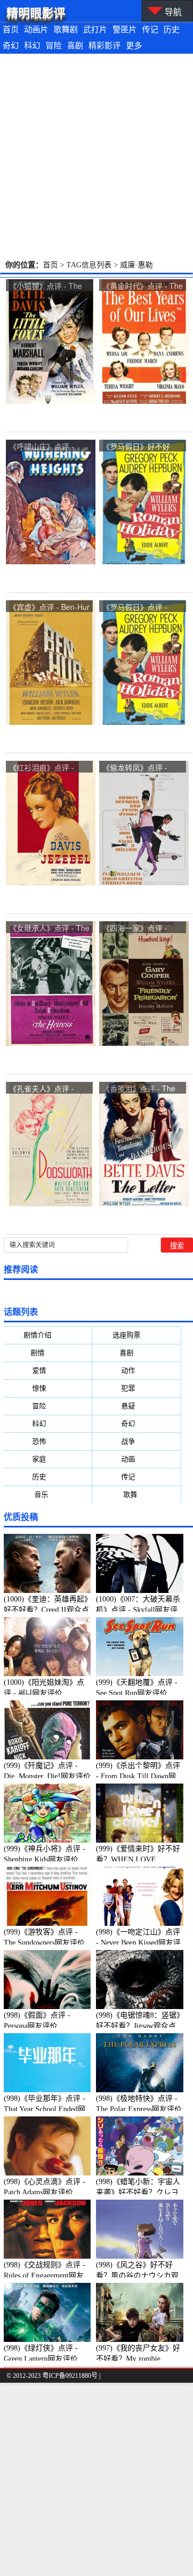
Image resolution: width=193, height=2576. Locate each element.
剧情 (48, 1353)
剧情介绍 (48, 1335)
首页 (11, 30)
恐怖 (48, 1441)
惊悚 (48, 1388)
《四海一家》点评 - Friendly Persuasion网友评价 (140, 929)
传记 (150, 30)
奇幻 (11, 46)
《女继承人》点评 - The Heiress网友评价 (49, 929)
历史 (172, 30)
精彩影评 (105, 46)
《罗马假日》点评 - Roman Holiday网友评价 (140, 607)
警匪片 (125, 30)
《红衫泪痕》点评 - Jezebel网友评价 (42, 768)
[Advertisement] (96, 156)
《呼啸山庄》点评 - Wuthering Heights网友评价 (48, 447)
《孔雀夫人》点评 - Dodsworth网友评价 (42, 1089)
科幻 (32, 46)
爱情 (48, 1370)
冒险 (54, 46)
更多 (134, 46)
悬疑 (137, 1406)
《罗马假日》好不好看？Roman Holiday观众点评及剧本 (140, 447)
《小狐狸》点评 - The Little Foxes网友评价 (46, 286)
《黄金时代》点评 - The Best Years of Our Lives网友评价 (143, 286)
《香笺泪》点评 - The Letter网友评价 (139, 1089)
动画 (137, 1459)
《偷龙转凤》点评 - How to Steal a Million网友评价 (143, 768)
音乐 (48, 1494)
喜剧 (75, 46)
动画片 (36, 30)
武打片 (95, 30)
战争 (137, 1441)
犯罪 (137, 1388)
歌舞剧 (66, 30)
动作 (137, 1370)
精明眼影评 (36, 13)
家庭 (48, 1459)
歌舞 (137, 1494)
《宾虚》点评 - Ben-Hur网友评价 (49, 607)
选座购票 (137, 1335)
